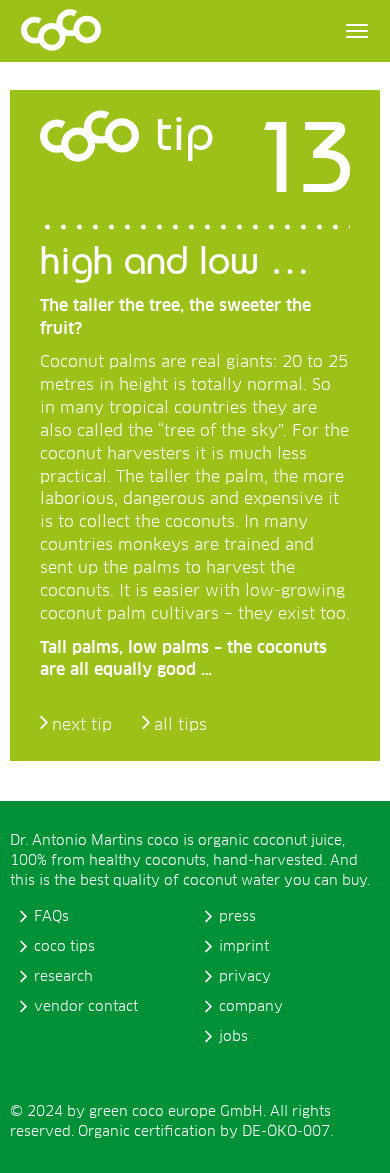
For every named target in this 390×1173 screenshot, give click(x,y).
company (251, 1007)
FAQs (51, 917)
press (237, 917)
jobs (233, 1037)
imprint (244, 947)
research (63, 977)
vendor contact (86, 1007)
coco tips (64, 947)
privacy (245, 977)
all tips (180, 725)
